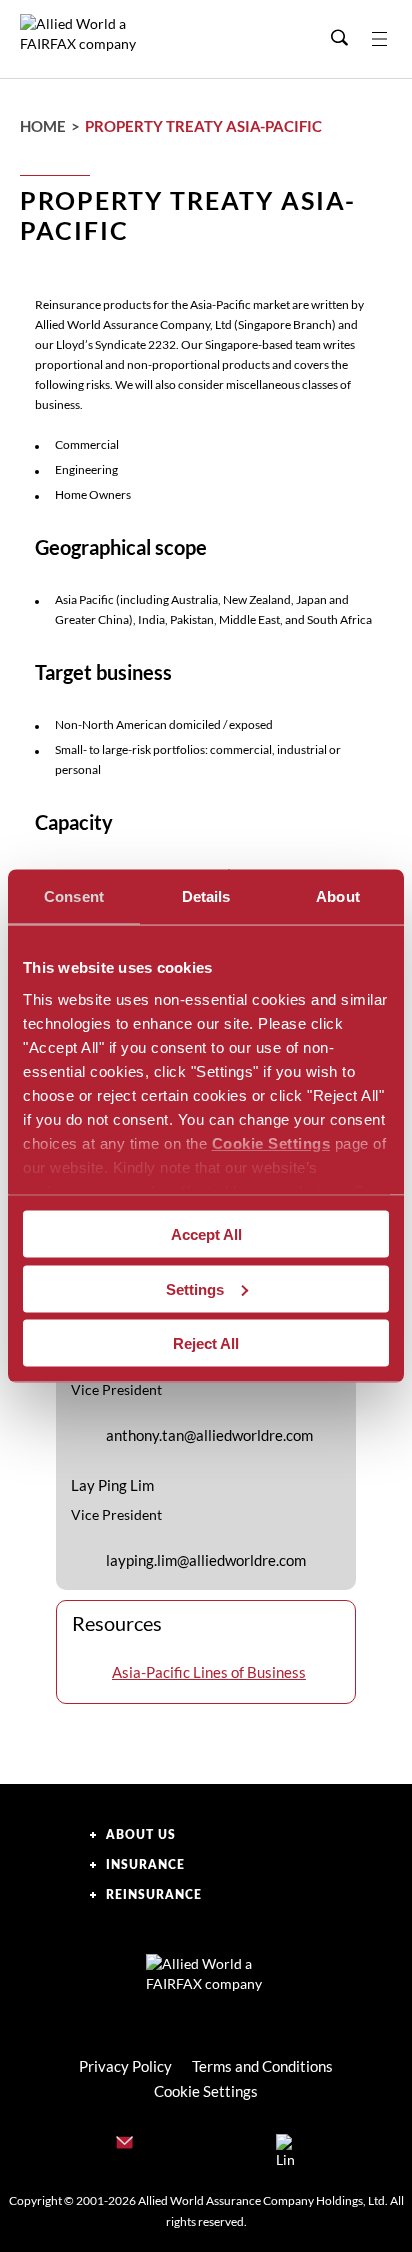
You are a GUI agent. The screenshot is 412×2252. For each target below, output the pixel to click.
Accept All (206, 1234)
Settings (195, 1288)
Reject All (206, 1343)
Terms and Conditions (262, 2066)
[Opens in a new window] (286, 2146)
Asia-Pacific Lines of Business (209, 1672)
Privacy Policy (125, 2066)
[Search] (339, 39)
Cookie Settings (271, 1142)
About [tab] (338, 896)
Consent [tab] (74, 896)
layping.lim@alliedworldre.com (206, 1560)
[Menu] (392, 39)
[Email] (126, 2146)
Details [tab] (206, 896)
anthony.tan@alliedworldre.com (209, 1435)
